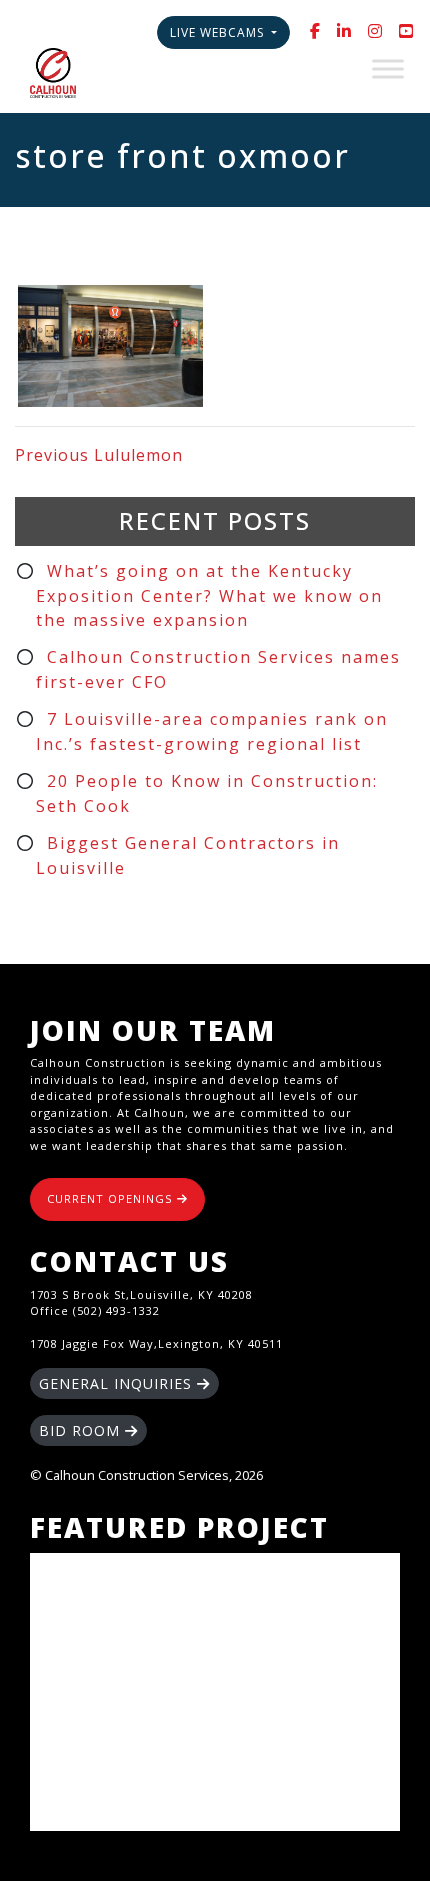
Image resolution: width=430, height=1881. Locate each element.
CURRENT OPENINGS (112, 1198)
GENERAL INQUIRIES (118, 1383)
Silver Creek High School (215, 1692)
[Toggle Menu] (388, 68)
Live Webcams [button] (219, 32)
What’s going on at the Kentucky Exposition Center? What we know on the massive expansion (209, 595)
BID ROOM (82, 1430)
